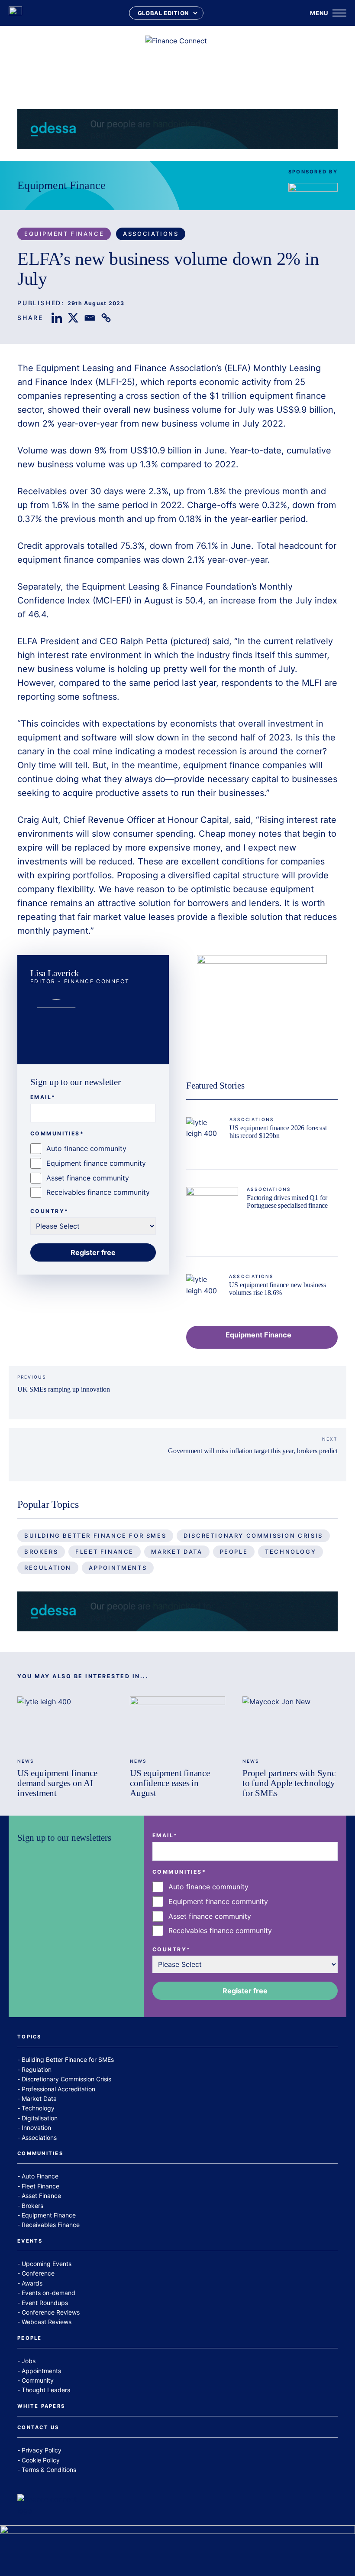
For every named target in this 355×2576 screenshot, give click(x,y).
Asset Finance (41, 2196)
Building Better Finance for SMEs (95, 1536)
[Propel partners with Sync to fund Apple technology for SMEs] (290, 1723)
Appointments (118, 1568)
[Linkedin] (57, 318)
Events (30, 2241)
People (234, 1552)
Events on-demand (48, 2293)
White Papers (41, 2406)
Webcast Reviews (47, 2322)
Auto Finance (40, 2176)
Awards (32, 2283)
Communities (40, 2154)
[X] (73, 318)
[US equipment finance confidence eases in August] (177, 1723)
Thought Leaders (46, 2390)
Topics (29, 2037)
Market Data (177, 1552)
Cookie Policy (41, 2460)
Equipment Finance (61, 185)
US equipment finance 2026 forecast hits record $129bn (278, 1132)
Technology (290, 1552)
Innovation (36, 2128)
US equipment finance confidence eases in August (170, 1783)
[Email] (90, 318)
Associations (151, 234)
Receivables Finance (51, 2225)
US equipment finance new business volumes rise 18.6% (278, 1289)
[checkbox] (93, 1171)
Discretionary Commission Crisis (253, 1536)
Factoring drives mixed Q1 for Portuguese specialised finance (287, 1202)
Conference (38, 2273)
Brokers (41, 1552)
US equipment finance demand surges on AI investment (57, 1783)
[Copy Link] (106, 318)
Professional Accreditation (58, 2089)
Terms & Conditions (49, 2470)
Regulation (48, 1568)
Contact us (38, 2428)
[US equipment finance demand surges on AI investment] (65, 1723)
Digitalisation (40, 2118)
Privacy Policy (42, 2450)
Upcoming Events (47, 2264)
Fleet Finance (105, 1552)
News (26, 1761)
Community (38, 2380)
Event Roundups (45, 2303)
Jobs (29, 2361)
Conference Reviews (51, 2312)
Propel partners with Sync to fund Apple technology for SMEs (289, 1783)
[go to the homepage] (15, 13)
